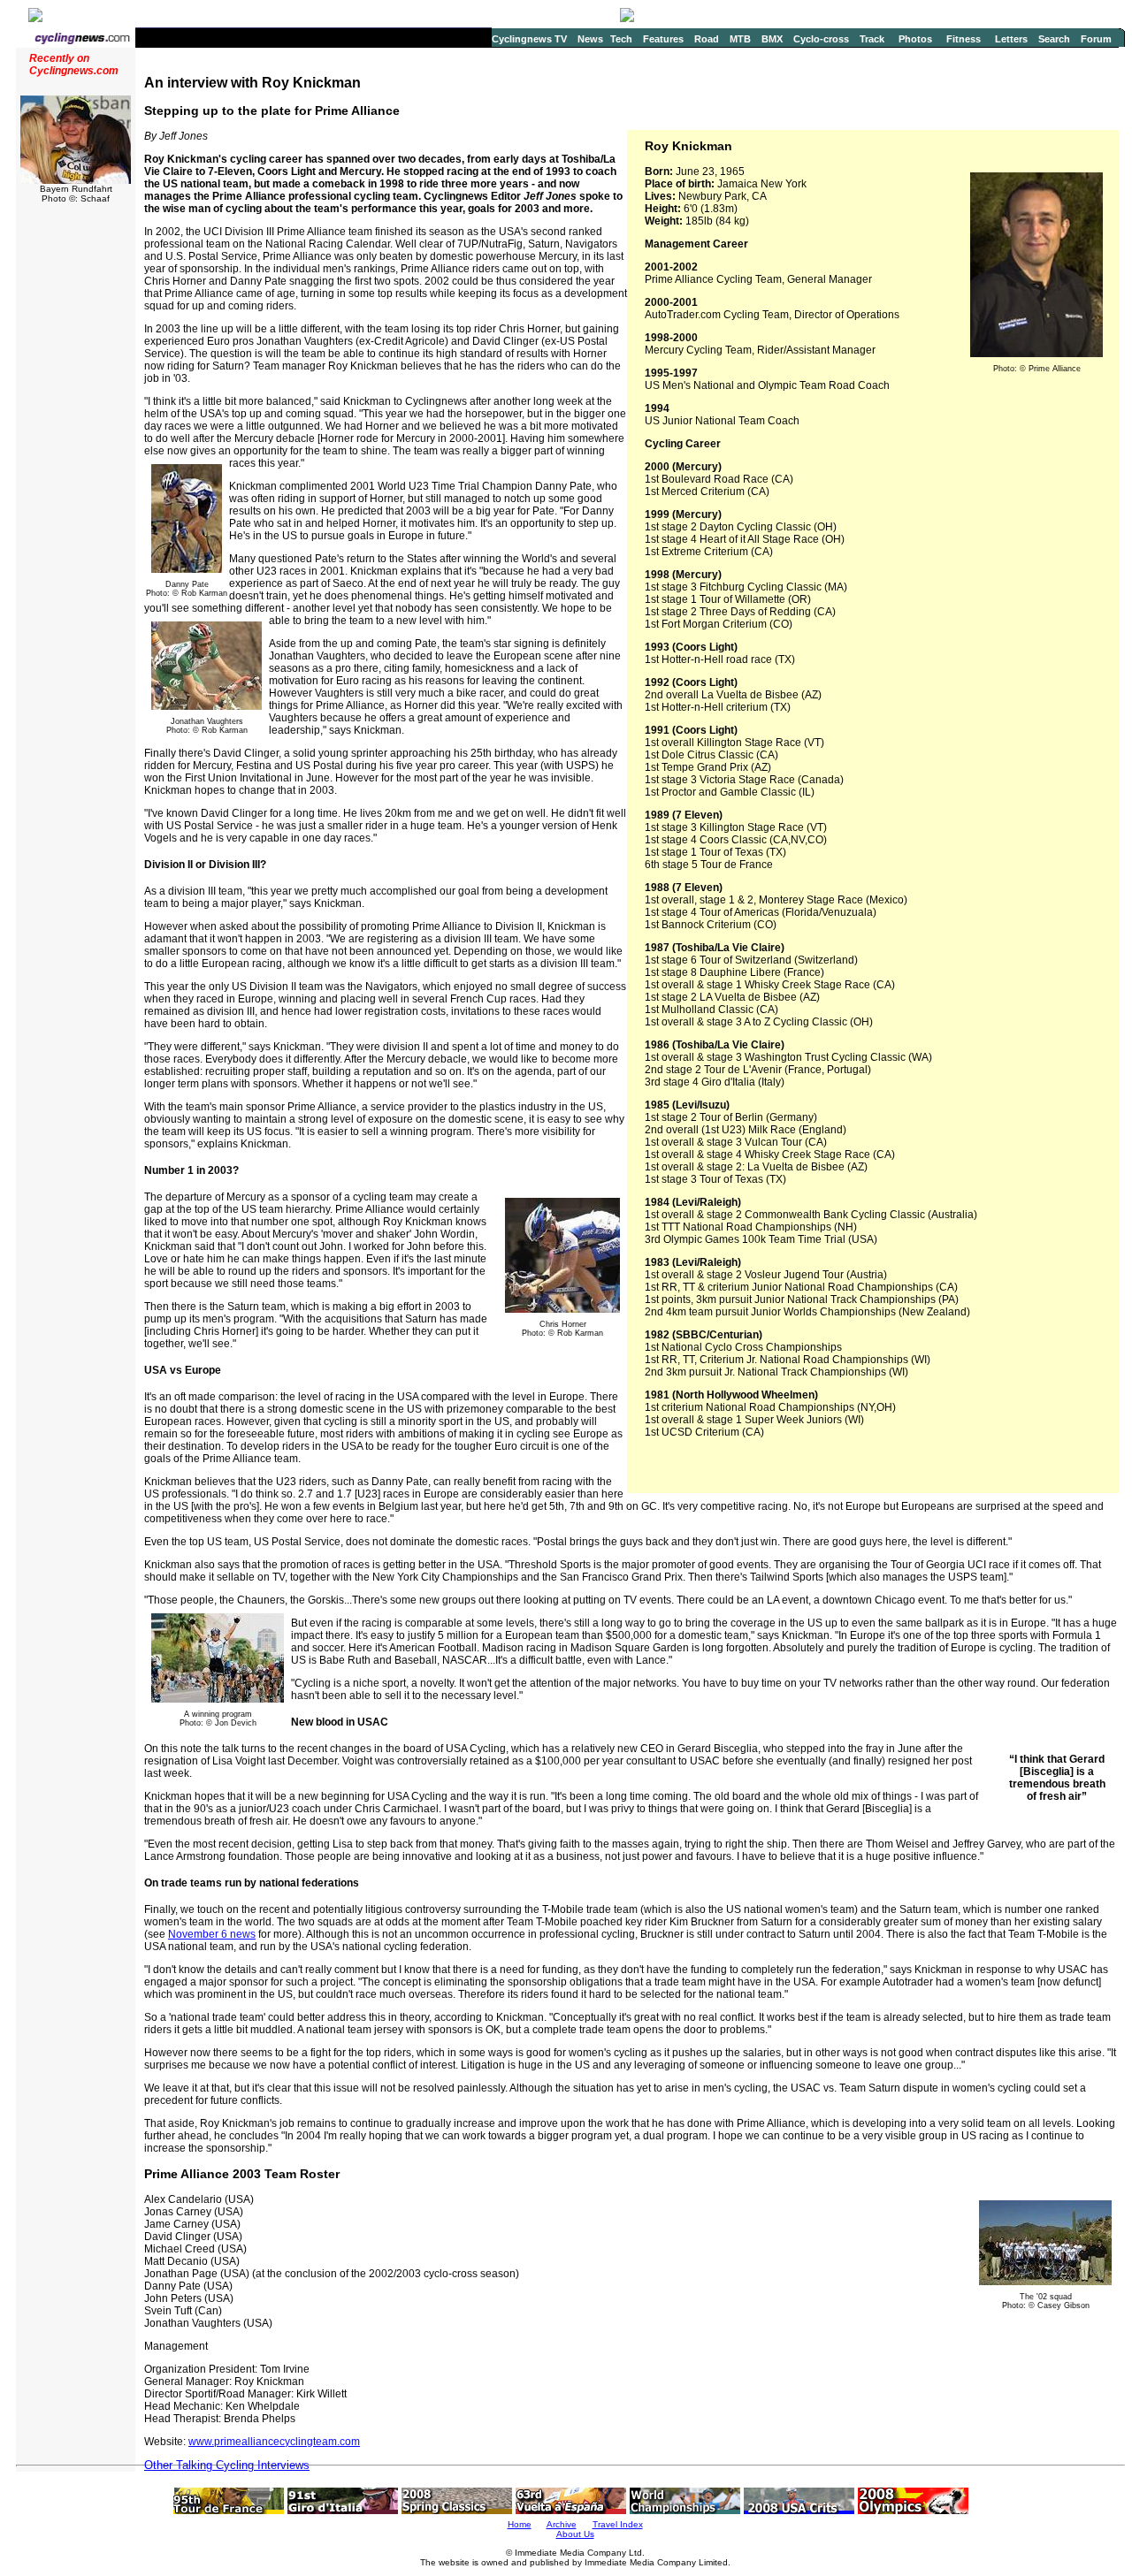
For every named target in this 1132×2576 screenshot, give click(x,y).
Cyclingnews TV (529, 39)
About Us (575, 2534)
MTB (740, 39)
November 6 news (212, 1934)
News (590, 39)
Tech (621, 39)
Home (520, 2524)
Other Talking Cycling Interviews (227, 2465)
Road (707, 39)
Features (663, 39)
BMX (772, 39)
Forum (1096, 39)
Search (1054, 39)
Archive (562, 2524)
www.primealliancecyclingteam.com (274, 2442)
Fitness (964, 39)
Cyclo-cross (821, 39)
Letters (1011, 39)
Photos (915, 39)
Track (872, 39)
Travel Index (618, 2524)
